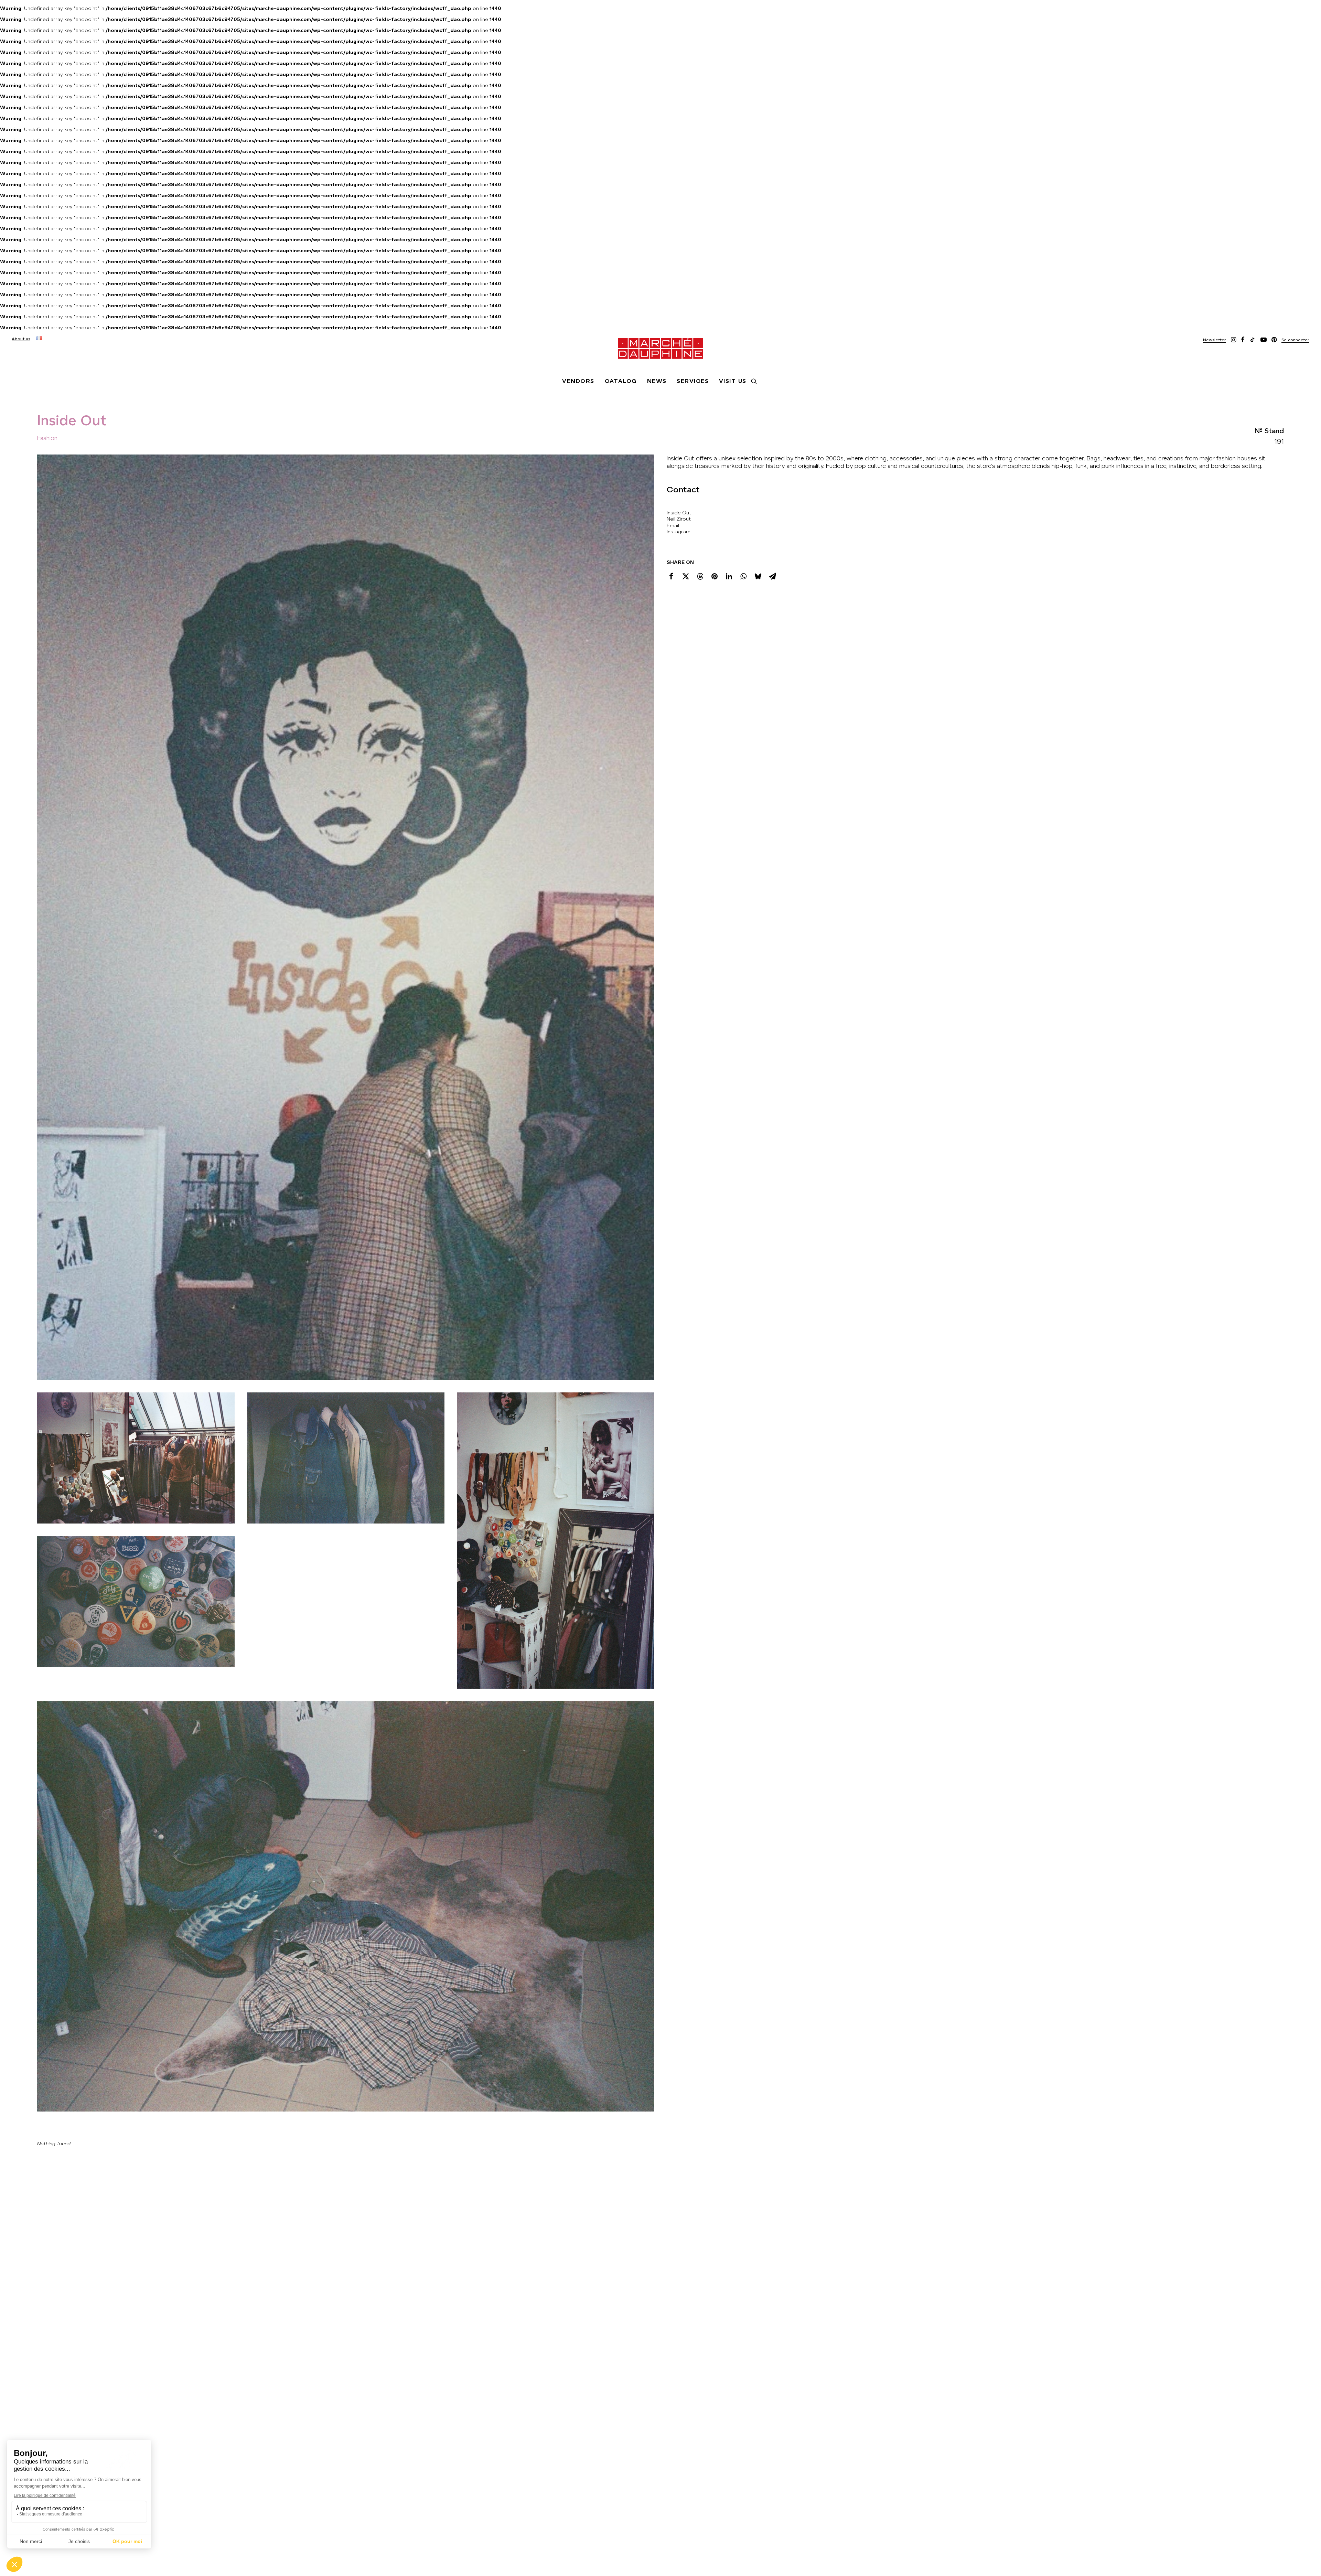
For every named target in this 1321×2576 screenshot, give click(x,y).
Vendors (578, 381)
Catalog (621, 381)
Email (673, 525)
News (657, 381)
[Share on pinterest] (715, 576)
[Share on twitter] (686, 576)
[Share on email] (772, 576)
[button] (1215, 341)
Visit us (733, 381)
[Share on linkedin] (729, 576)
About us (21, 339)
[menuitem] (21, 339)
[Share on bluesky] (758, 576)
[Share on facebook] (671, 576)
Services (693, 381)
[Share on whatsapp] (743, 576)
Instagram (679, 532)
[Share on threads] (700, 576)
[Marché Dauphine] (660, 349)
